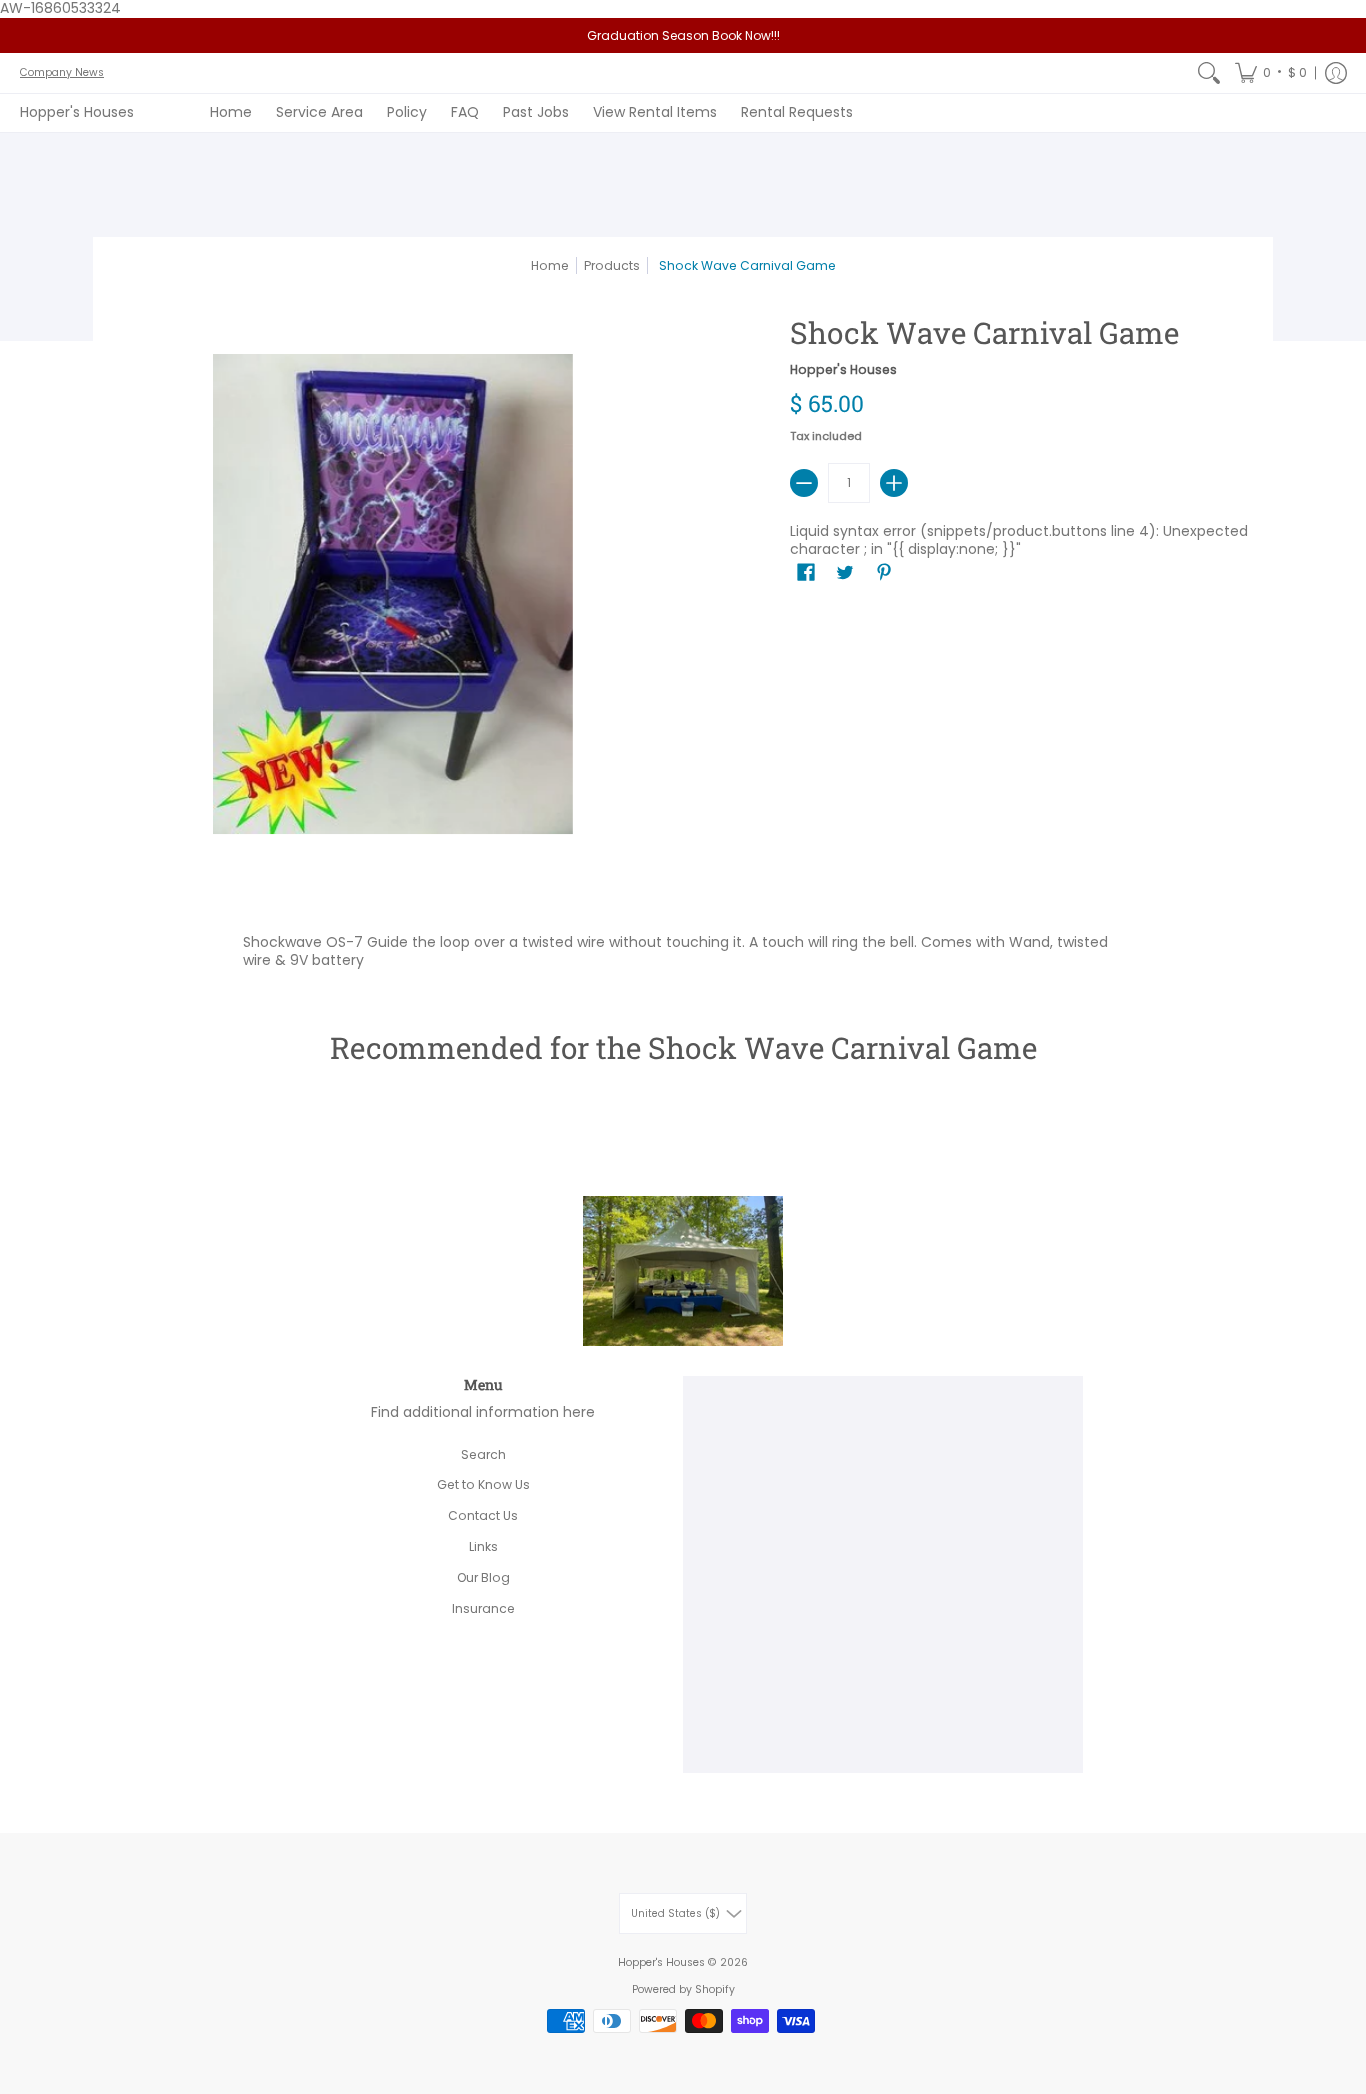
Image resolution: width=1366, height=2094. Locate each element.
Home (550, 265)
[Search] (1209, 73)
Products (612, 265)
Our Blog (483, 1577)
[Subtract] (804, 483)
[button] (1271, 73)
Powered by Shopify (683, 1989)
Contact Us (483, 1515)
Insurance (483, 1608)
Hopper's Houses (77, 112)
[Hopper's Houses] (683, 1337)
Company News (62, 72)
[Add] (894, 483)
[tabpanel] (683, 946)
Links (483, 1546)
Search (483, 1454)
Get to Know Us (483, 1484)
